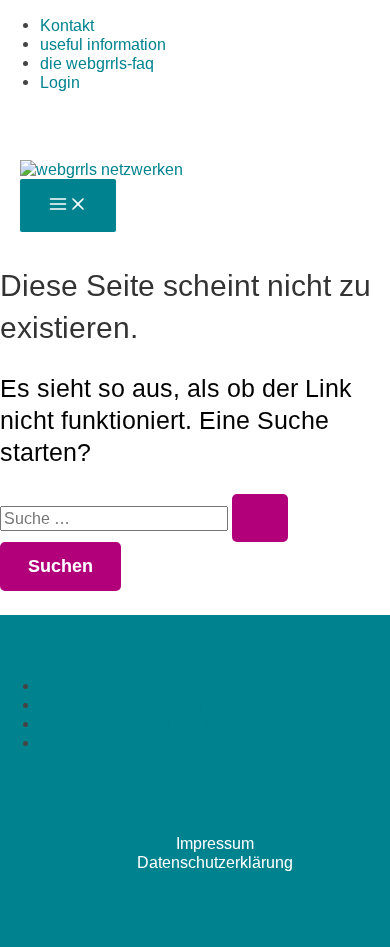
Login (60, 82)
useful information (103, 44)
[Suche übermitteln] (260, 518)
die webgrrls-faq (97, 63)
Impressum (215, 843)
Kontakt (67, 25)
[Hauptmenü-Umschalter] (68, 205)
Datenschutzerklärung (215, 862)
